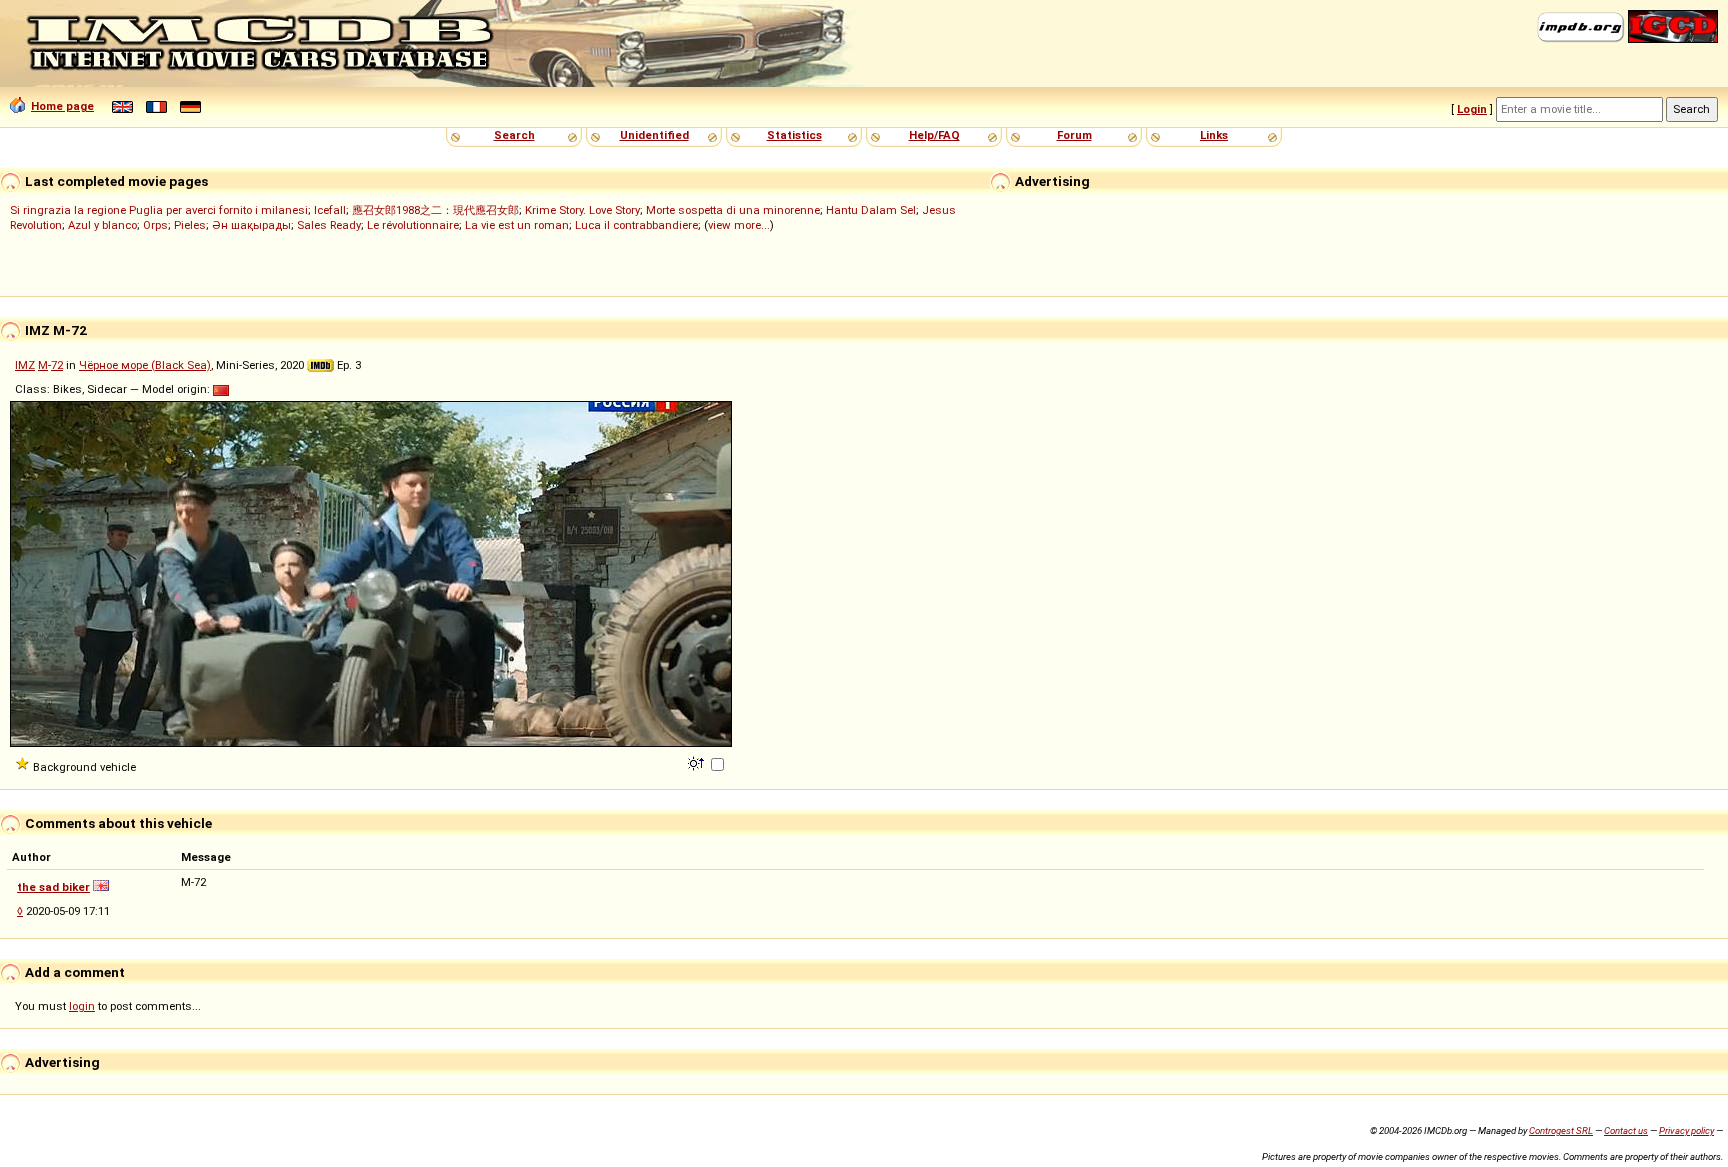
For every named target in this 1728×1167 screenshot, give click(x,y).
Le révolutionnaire (413, 225)
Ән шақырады (251, 225)
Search (514, 135)
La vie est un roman (517, 225)
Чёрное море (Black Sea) (145, 365)
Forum (1074, 135)
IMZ (25, 365)
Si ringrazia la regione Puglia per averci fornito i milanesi (159, 210)
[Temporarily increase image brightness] (697, 762)
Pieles (190, 225)
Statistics (794, 135)
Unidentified (654, 135)
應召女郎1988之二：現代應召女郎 (435, 210)
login (82, 1006)
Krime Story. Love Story (582, 210)
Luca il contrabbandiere (636, 225)
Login (1472, 109)
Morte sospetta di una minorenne (733, 210)
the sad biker (53, 887)
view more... (739, 225)
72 (57, 365)
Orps (155, 225)
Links (1214, 135)
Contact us (1626, 1130)
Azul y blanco (102, 225)
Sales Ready (329, 225)
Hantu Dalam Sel (871, 210)
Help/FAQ (934, 135)
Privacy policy (1686, 1130)
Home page (62, 106)
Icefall (330, 210)
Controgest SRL (1561, 1130)
